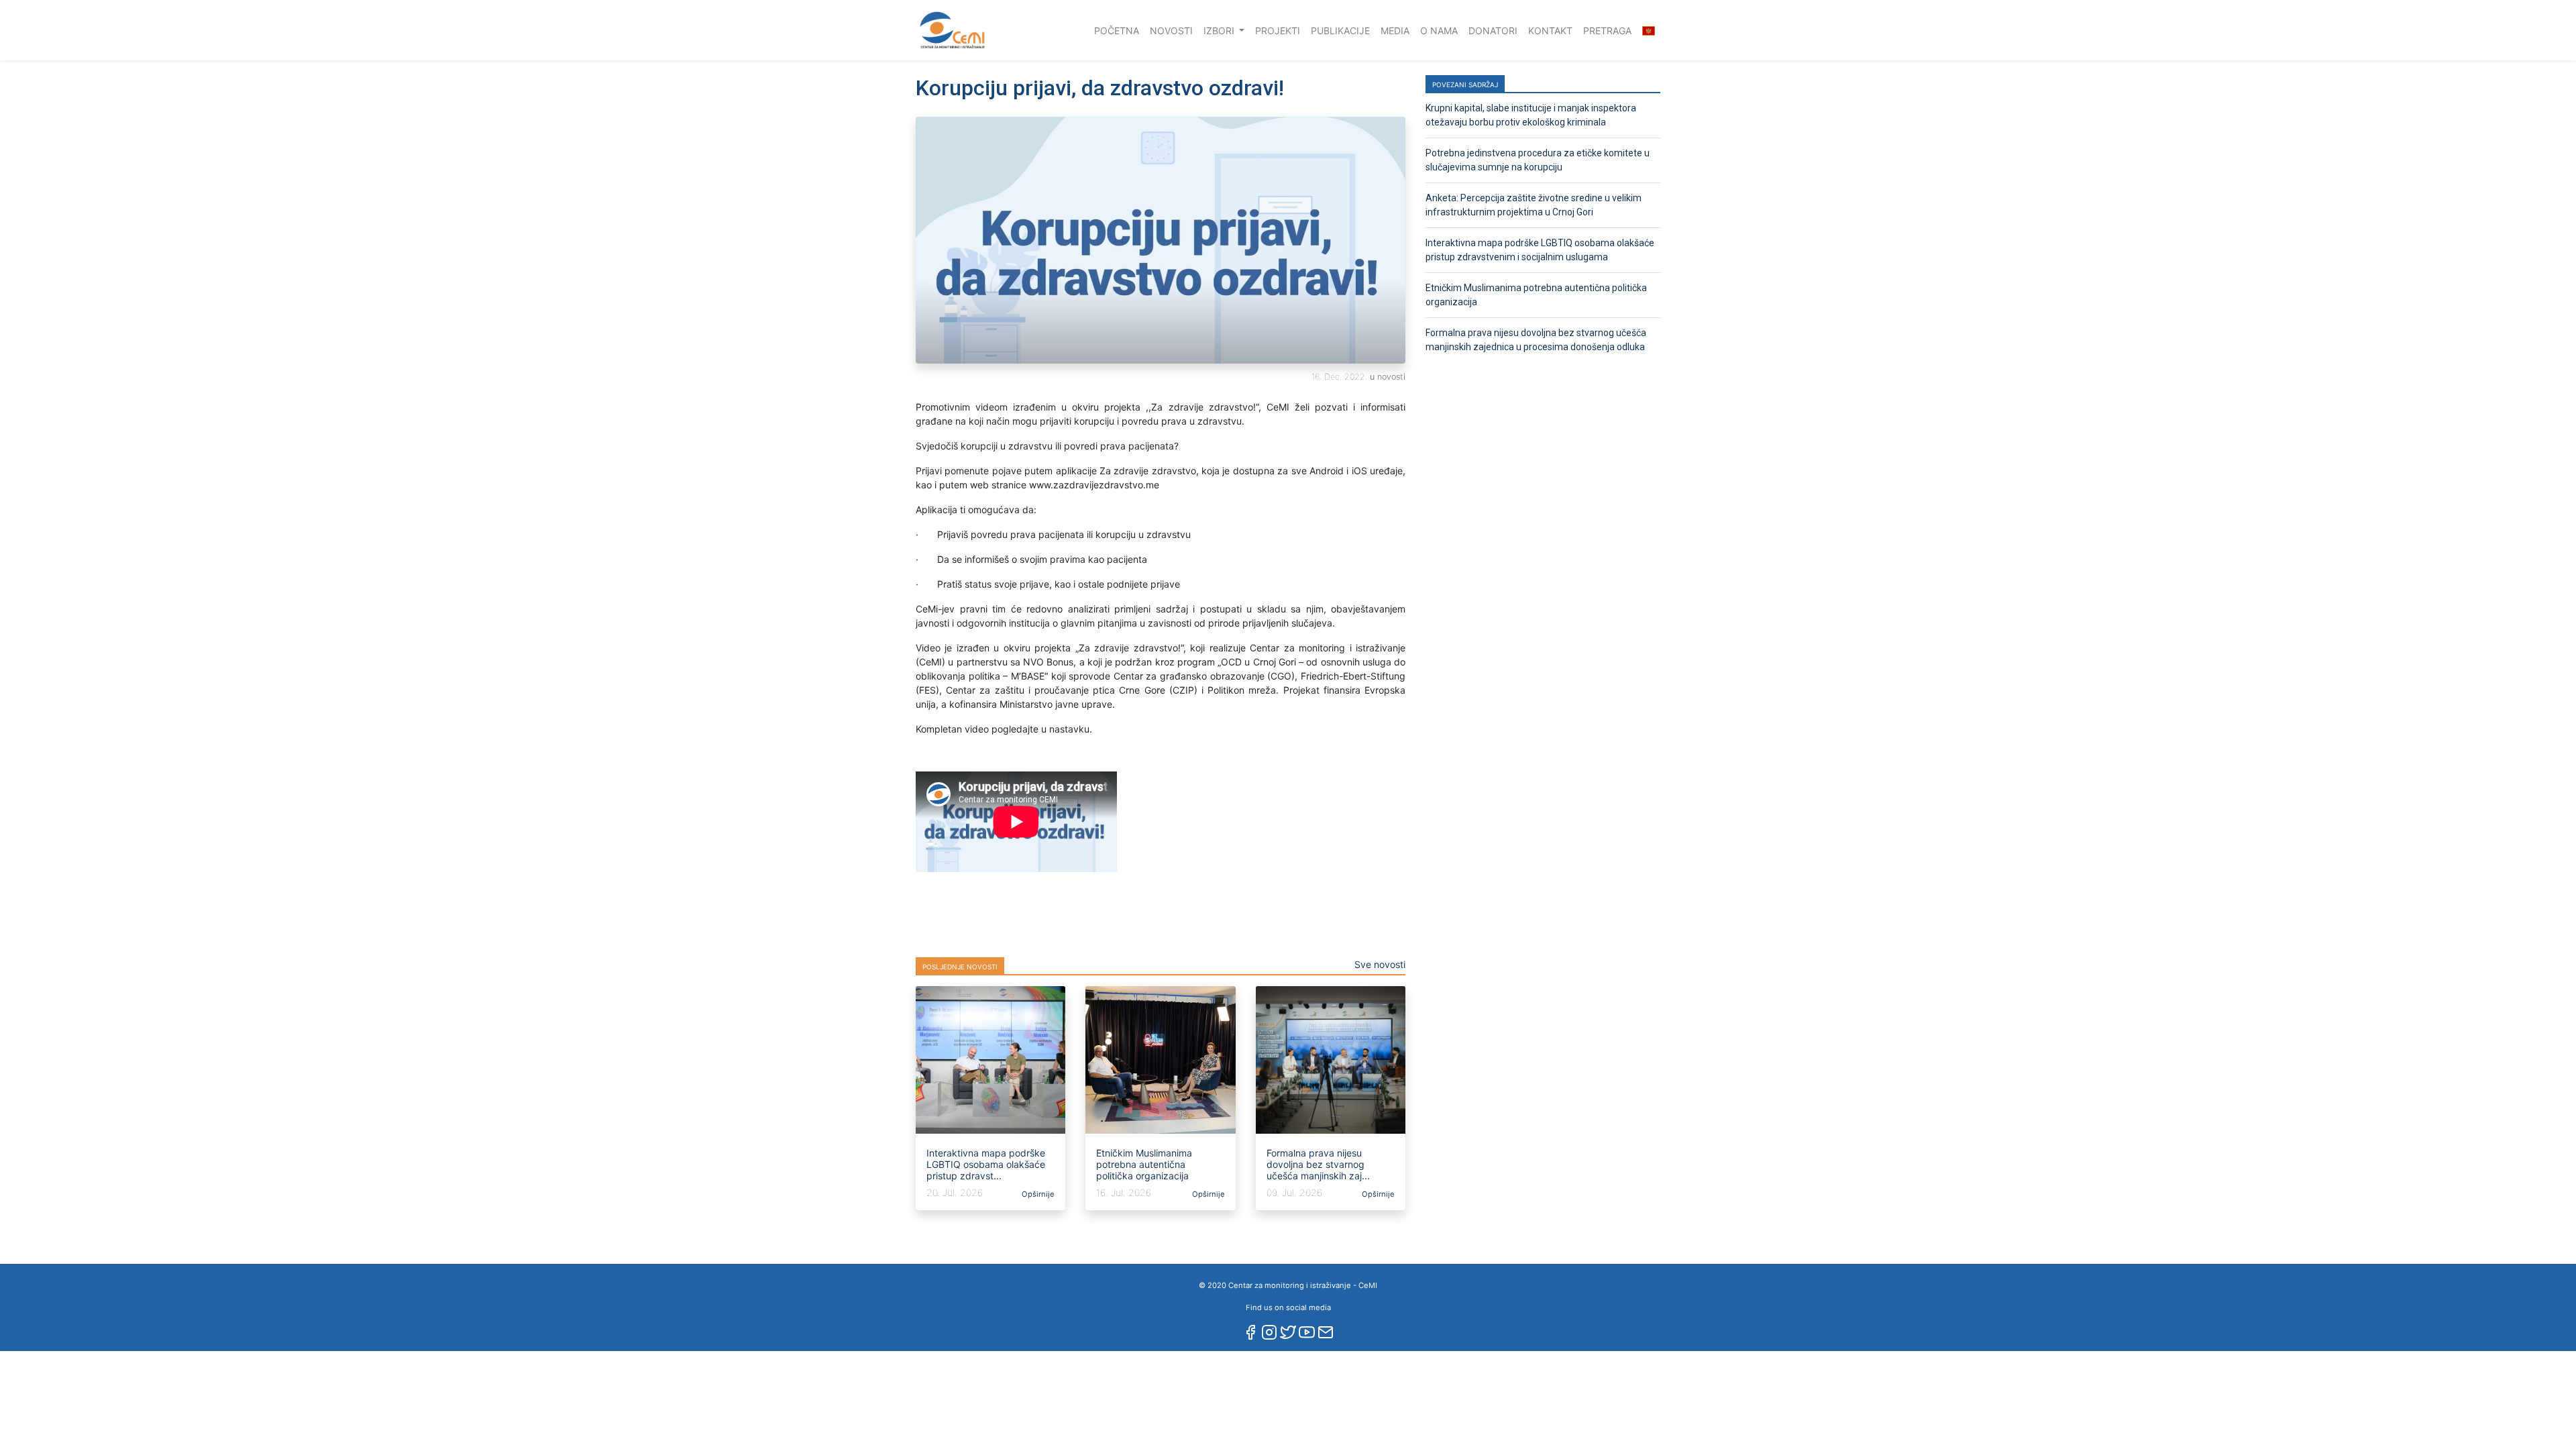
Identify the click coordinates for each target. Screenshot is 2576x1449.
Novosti (1171, 31)
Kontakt (1550, 31)
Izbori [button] (1220, 31)
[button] (1649, 31)
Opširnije (1037, 1194)
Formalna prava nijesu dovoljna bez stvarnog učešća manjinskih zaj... (1318, 1164)
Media (1395, 31)
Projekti (1278, 31)
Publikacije (1340, 31)
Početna (1119, 30)
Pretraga (1607, 31)
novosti (1391, 377)
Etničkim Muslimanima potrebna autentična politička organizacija (1144, 1164)
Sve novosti (1380, 964)
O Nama (1439, 31)
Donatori (1493, 31)
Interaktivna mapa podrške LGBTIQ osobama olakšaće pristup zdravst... (986, 1164)
